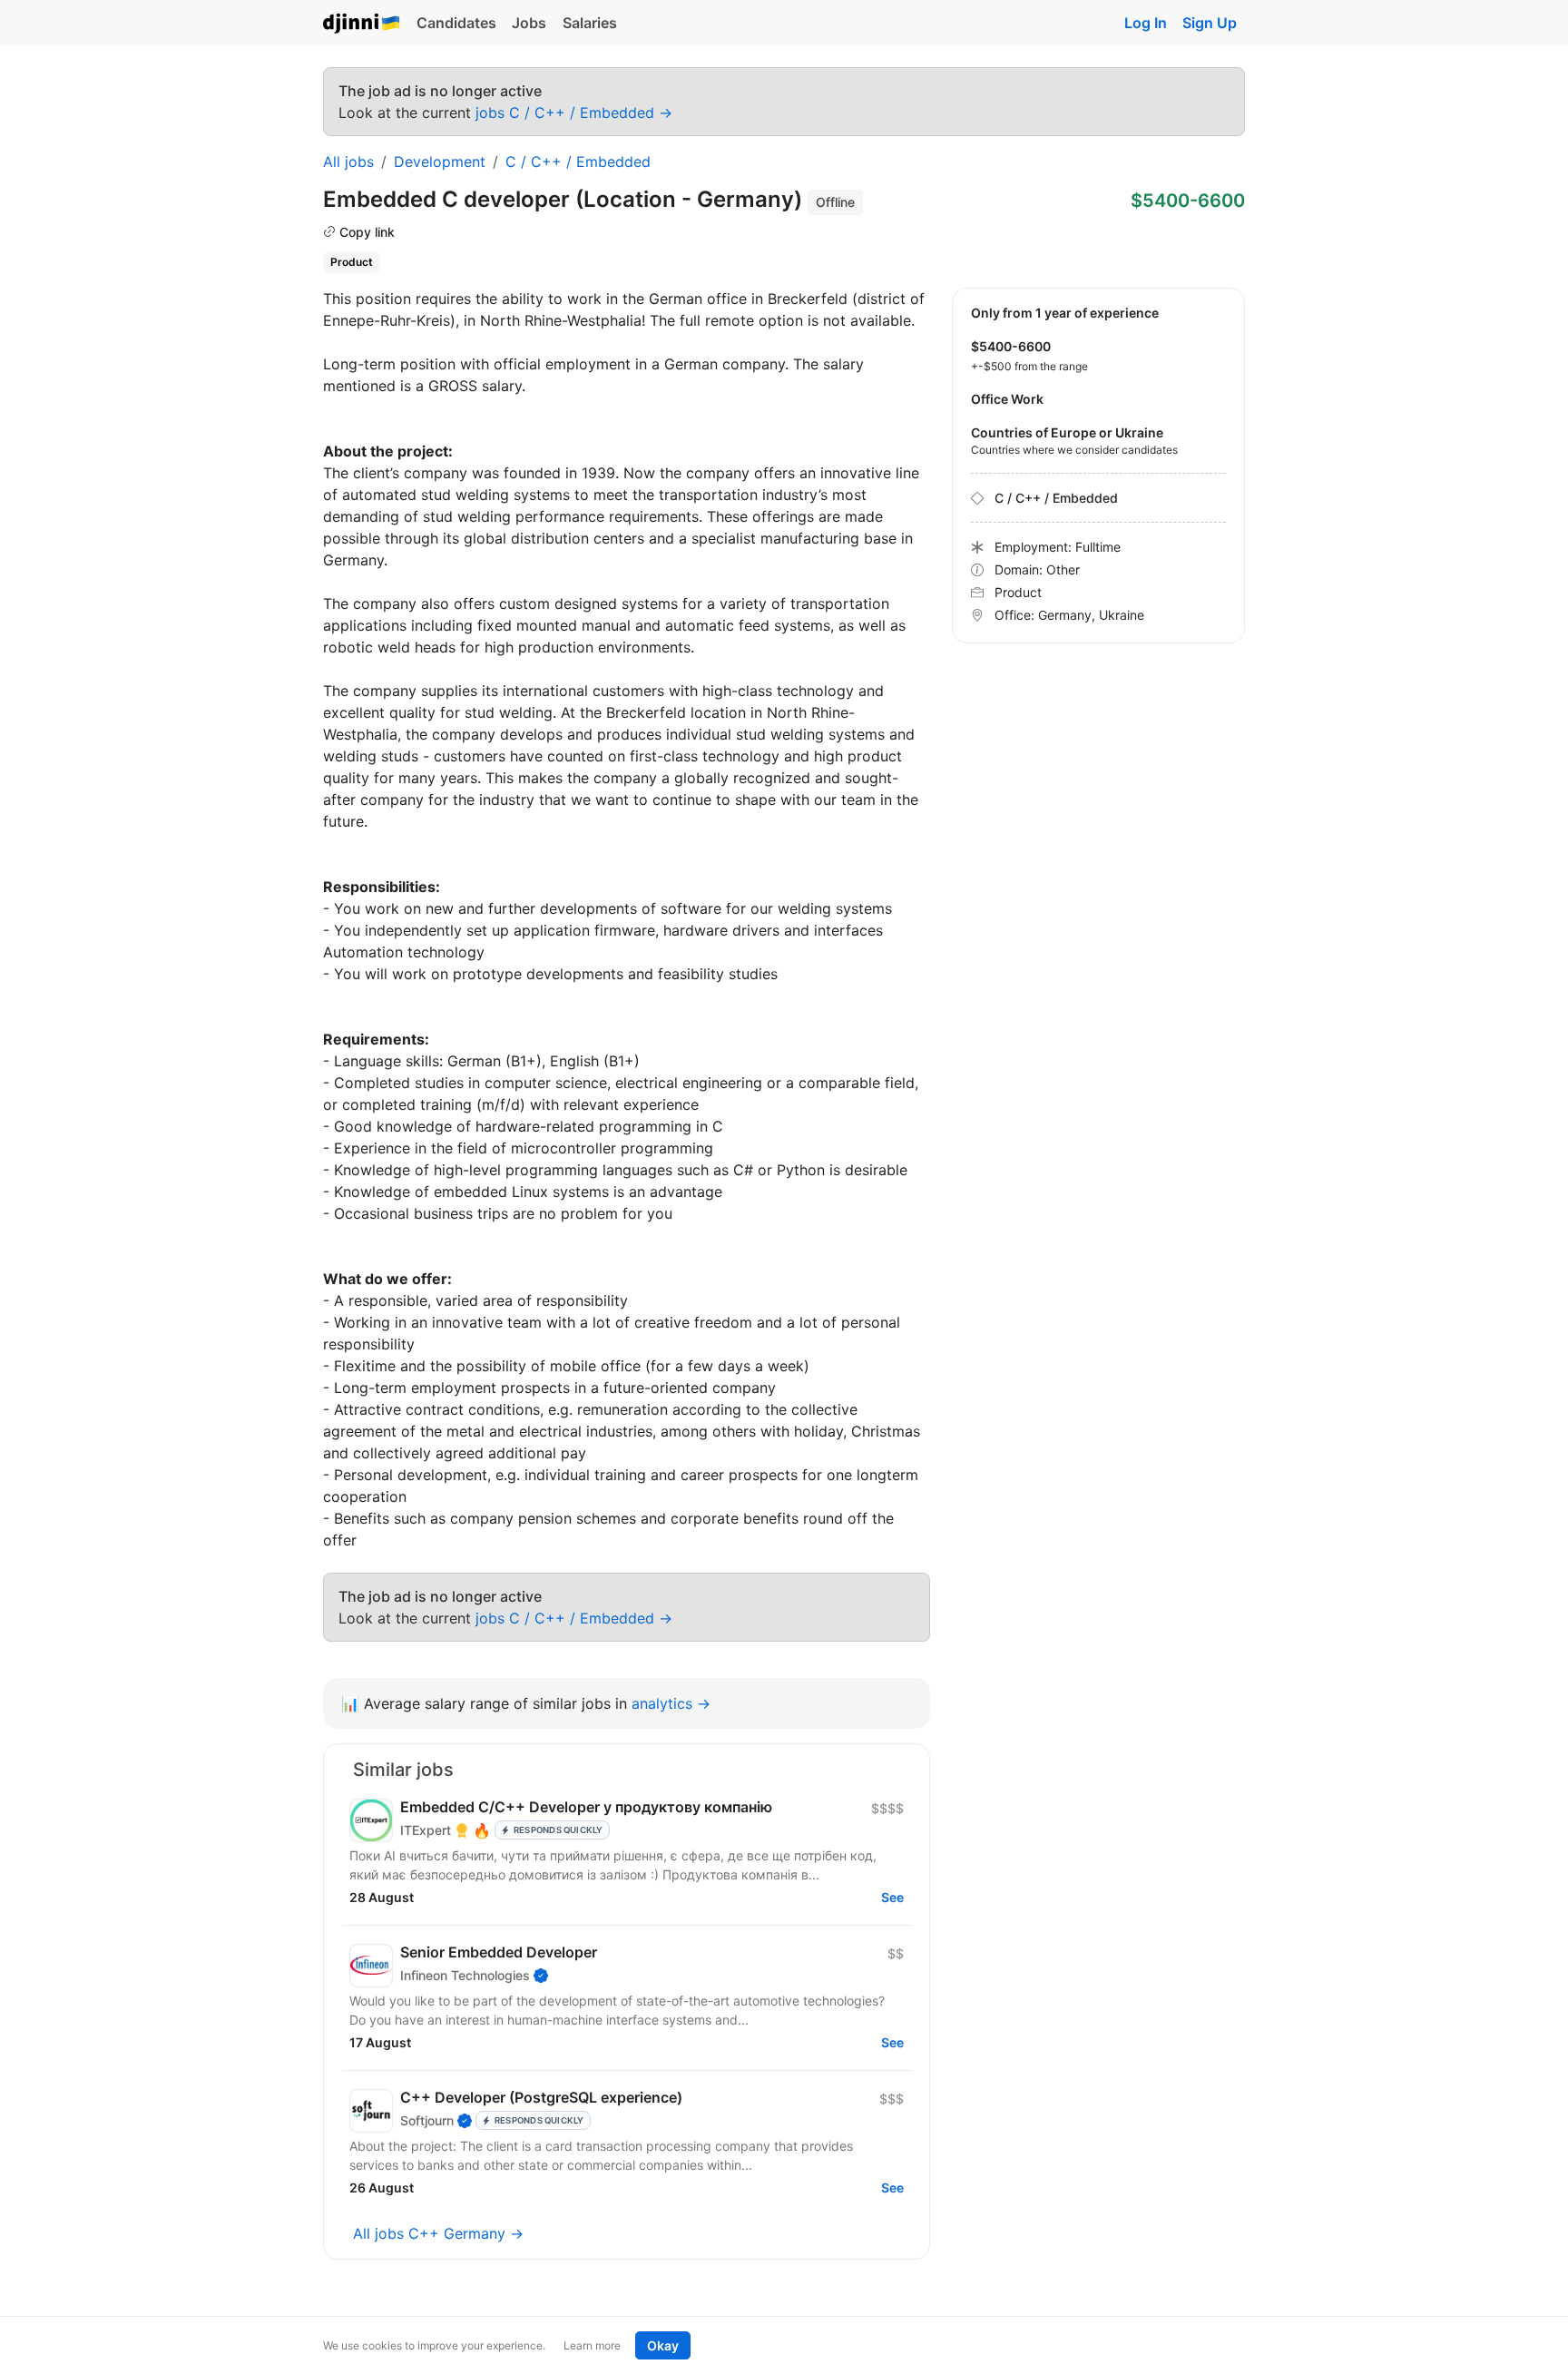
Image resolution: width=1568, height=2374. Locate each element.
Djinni (362, 24)
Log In (1146, 23)
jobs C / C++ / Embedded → (574, 113)
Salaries (590, 23)
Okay (663, 2345)
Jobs (529, 23)
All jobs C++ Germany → (438, 2233)
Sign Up (1210, 23)
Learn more (592, 2345)
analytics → (671, 1703)
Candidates (456, 23)
